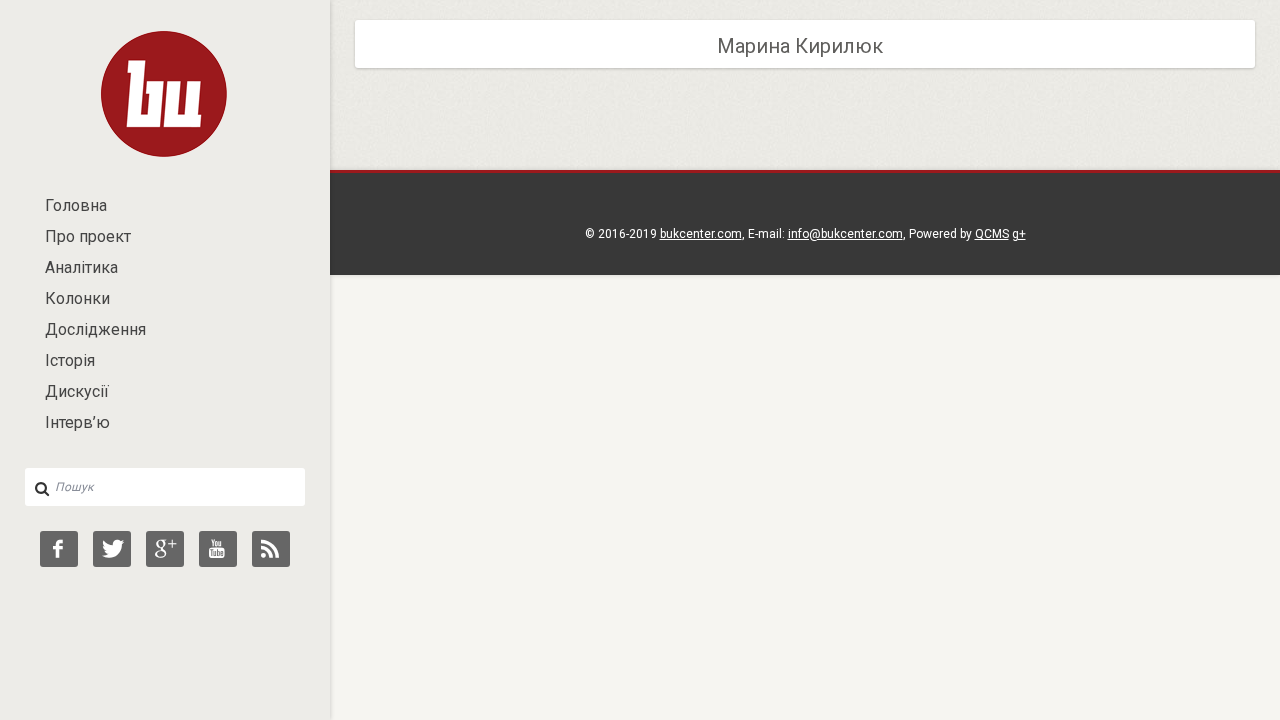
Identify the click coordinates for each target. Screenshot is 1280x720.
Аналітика (81, 267)
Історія (70, 360)
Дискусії (77, 391)
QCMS (992, 234)
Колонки (77, 298)
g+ (1019, 234)
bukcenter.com (701, 234)
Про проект (88, 236)
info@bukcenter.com (845, 234)
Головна (76, 205)
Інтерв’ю (77, 422)
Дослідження (95, 329)
